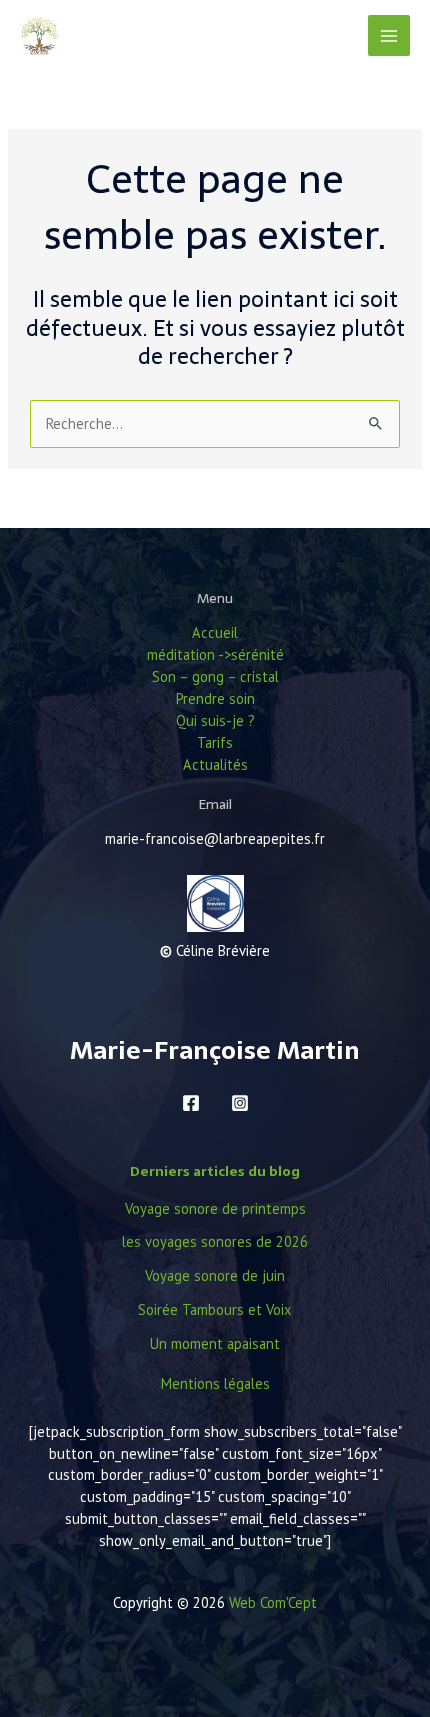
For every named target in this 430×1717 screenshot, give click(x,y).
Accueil (215, 632)
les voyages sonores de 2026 (215, 1241)
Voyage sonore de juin (215, 1275)
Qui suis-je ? (215, 720)
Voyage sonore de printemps (215, 1208)
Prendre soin (215, 698)
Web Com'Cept (273, 1602)
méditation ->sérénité (215, 654)
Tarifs (215, 742)
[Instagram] (240, 1103)
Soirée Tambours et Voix (215, 1309)
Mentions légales (215, 1383)
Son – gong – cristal (215, 676)
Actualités (215, 764)
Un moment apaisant (215, 1343)
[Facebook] (191, 1103)
